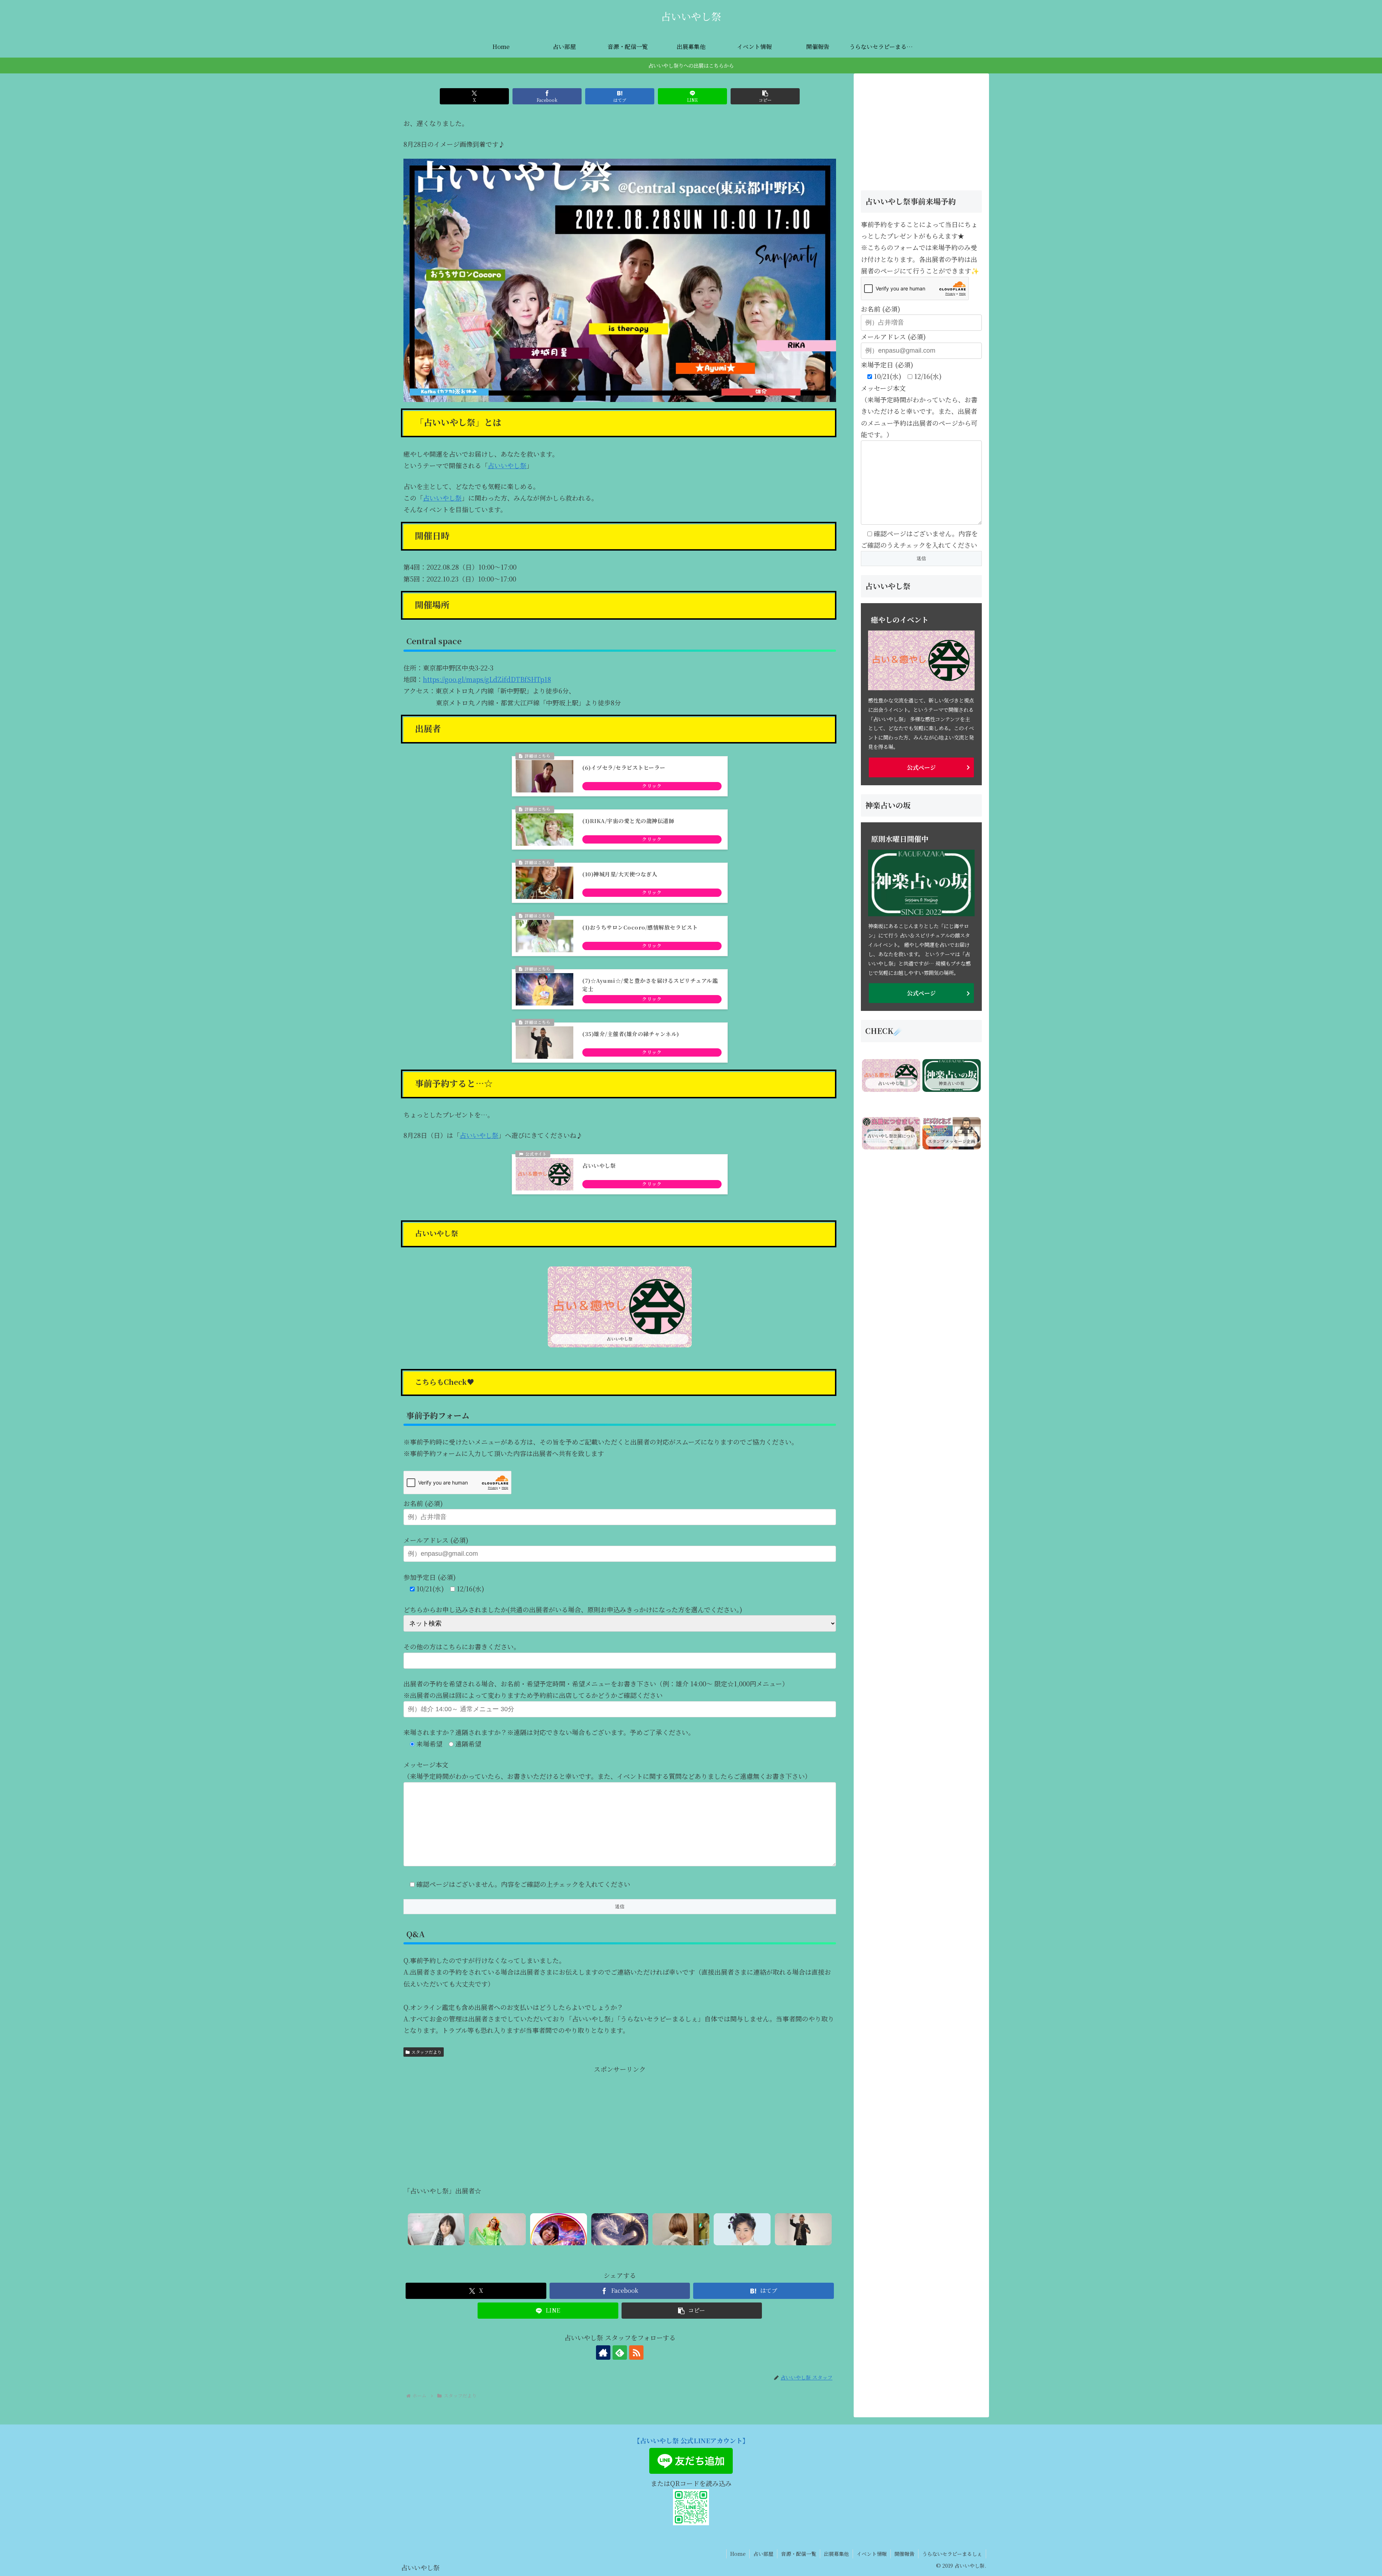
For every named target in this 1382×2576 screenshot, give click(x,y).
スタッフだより (426, 2052)
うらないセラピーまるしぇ (952, 2554)
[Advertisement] (620, 2125)
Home (738, 2554)
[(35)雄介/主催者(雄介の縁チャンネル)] (803, 2229)
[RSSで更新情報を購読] (636, 2353)
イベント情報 (872, 2554)
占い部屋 (763, 2554)
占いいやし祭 (507, 465)
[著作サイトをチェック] (603, 2353)
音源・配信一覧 (799, 2554)
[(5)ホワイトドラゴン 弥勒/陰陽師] (620, 2229)
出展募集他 (836, 2554)
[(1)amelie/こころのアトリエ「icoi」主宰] (681, 2229)
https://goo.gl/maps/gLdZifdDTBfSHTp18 (487, 679)
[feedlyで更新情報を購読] (620, 2353)
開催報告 (904, 2554)
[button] (765, 96)
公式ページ (921, 767)
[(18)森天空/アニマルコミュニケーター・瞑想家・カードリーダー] (742, 2229)
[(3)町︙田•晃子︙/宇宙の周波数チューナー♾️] (559, 2229)
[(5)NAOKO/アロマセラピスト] (436, 2229)
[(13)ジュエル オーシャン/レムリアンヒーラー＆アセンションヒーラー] (497, 2229)
